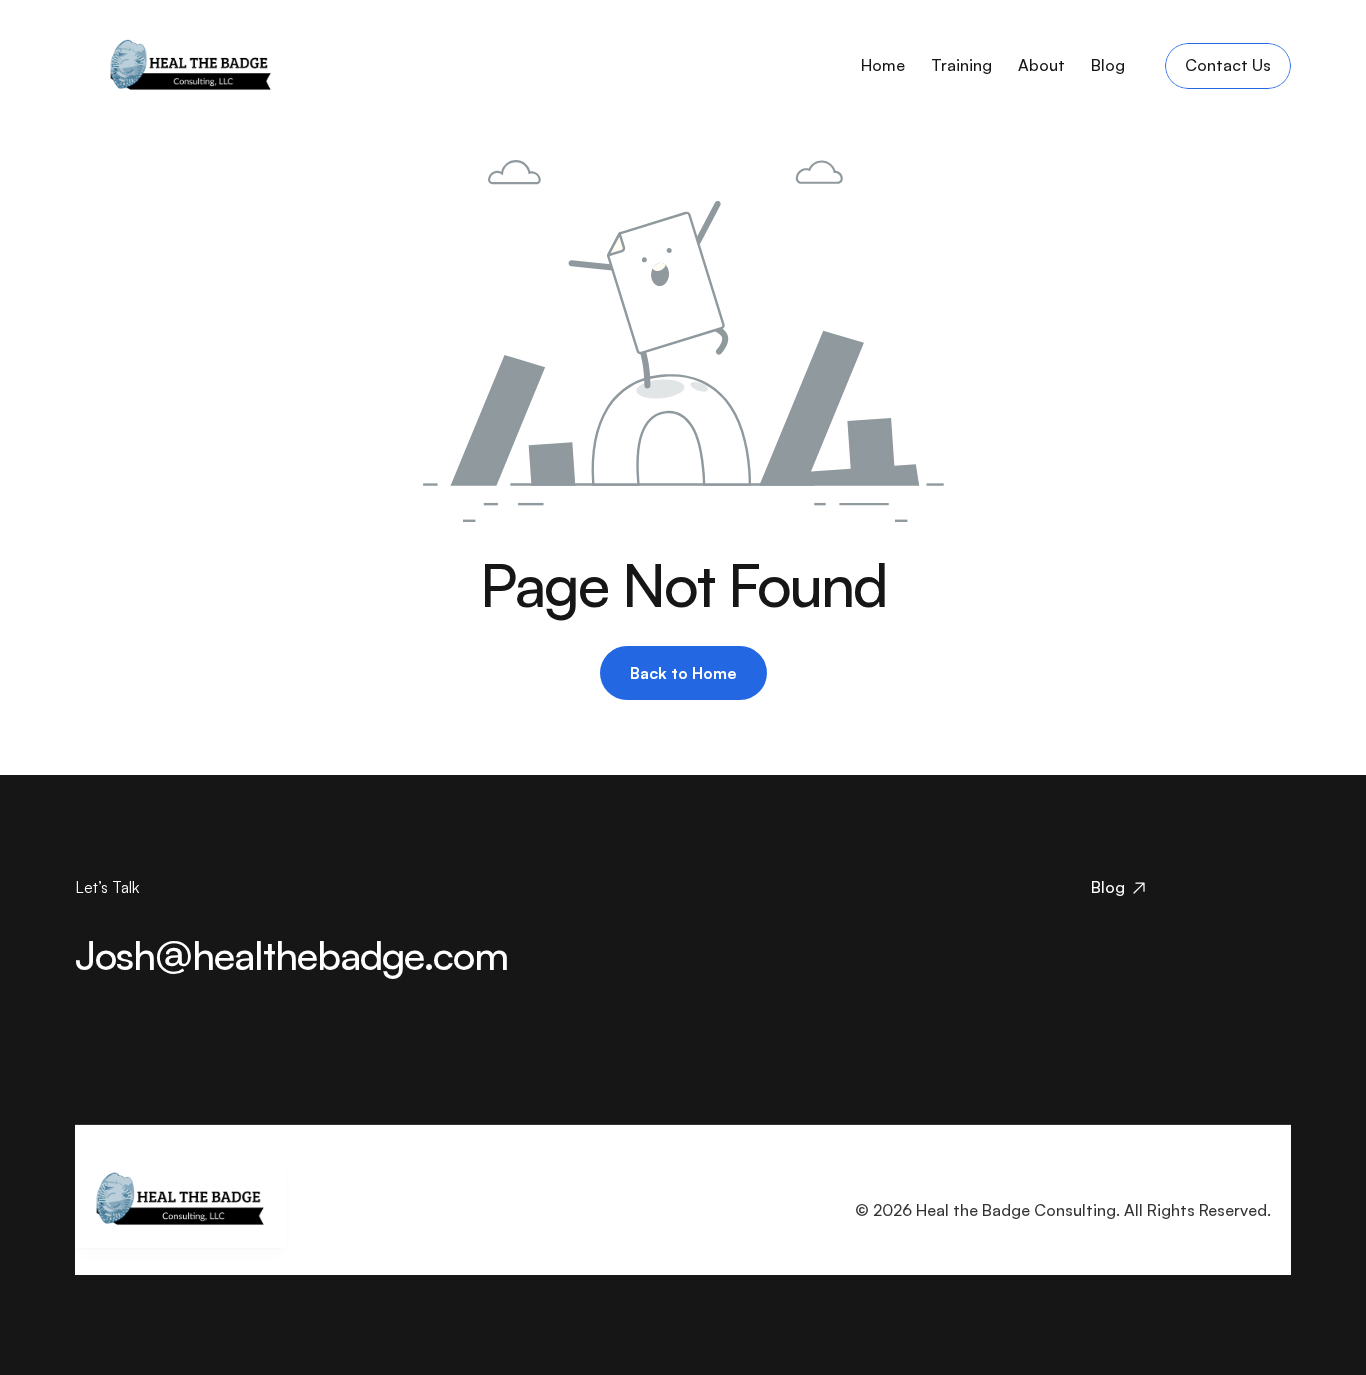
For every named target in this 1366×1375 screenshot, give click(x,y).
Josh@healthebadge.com (291, 955)
